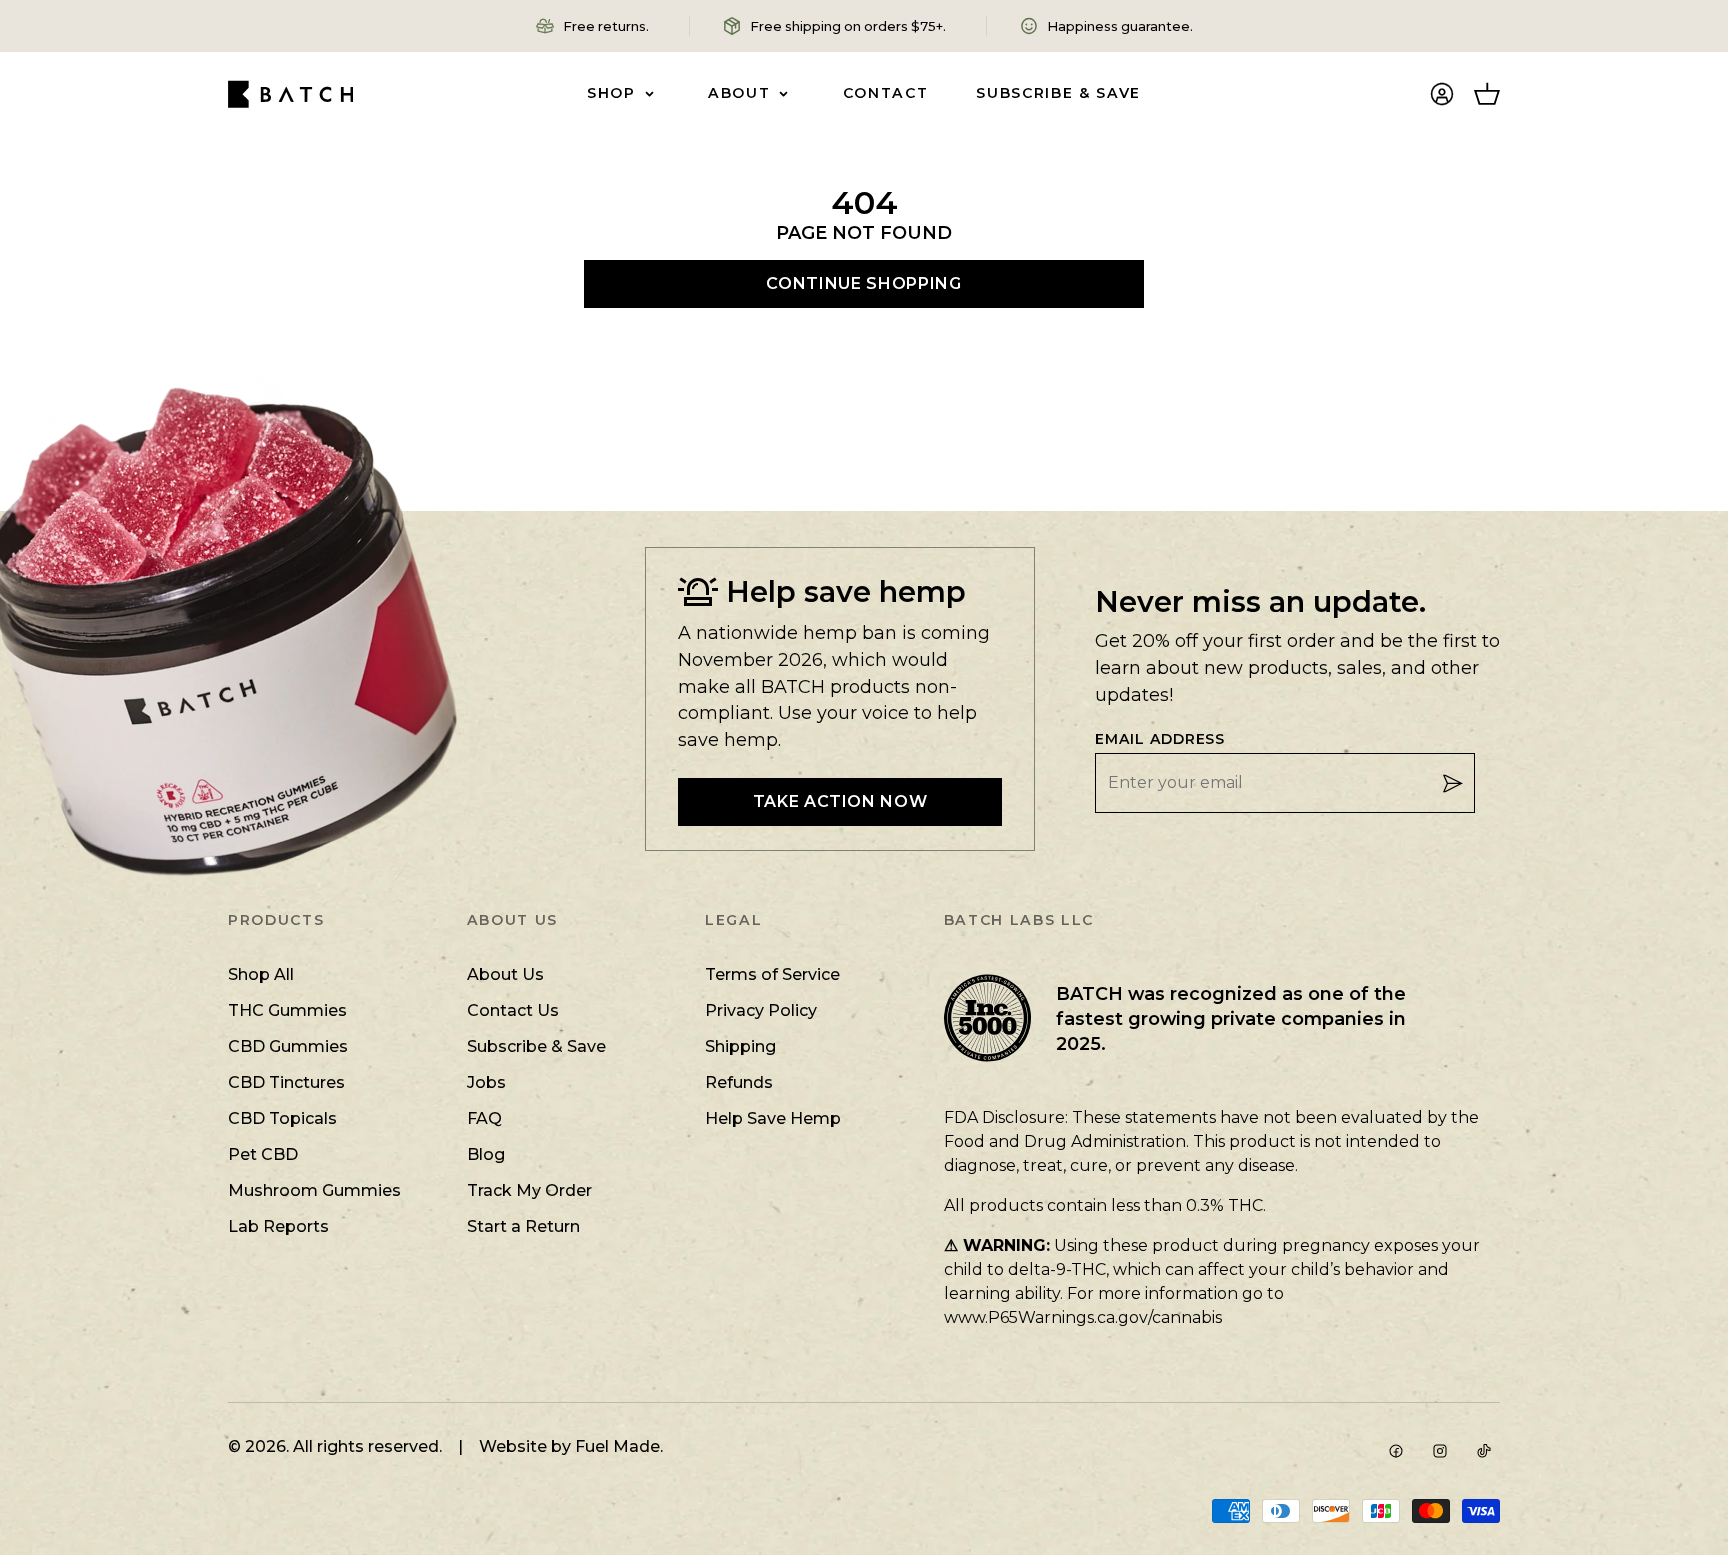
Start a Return (523, 1226)
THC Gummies (287, 1010)
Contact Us (513, 1010)
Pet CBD (263, 1154)
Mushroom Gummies (314, 1190)
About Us (505, 974)
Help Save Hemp (773, 1118)
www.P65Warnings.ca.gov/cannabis (1083, 1317)
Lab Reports (278, 1226)
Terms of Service (772, 974)
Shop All (261, 974)
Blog (486, 1154)
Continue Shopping (863, 283)
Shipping (740, 1046)
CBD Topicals (282, 1118)
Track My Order (529, 1190)
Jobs (486, 1082)
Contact (886, 93)
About (739, 93)
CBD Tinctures (286, 1082)
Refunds (739, 1082)
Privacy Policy (761, 1010)
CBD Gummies (288, 1046)
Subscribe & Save (1058, 93)
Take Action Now (840, 801)
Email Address (1160, 739)
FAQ (484, 1118)
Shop (611, 93)
